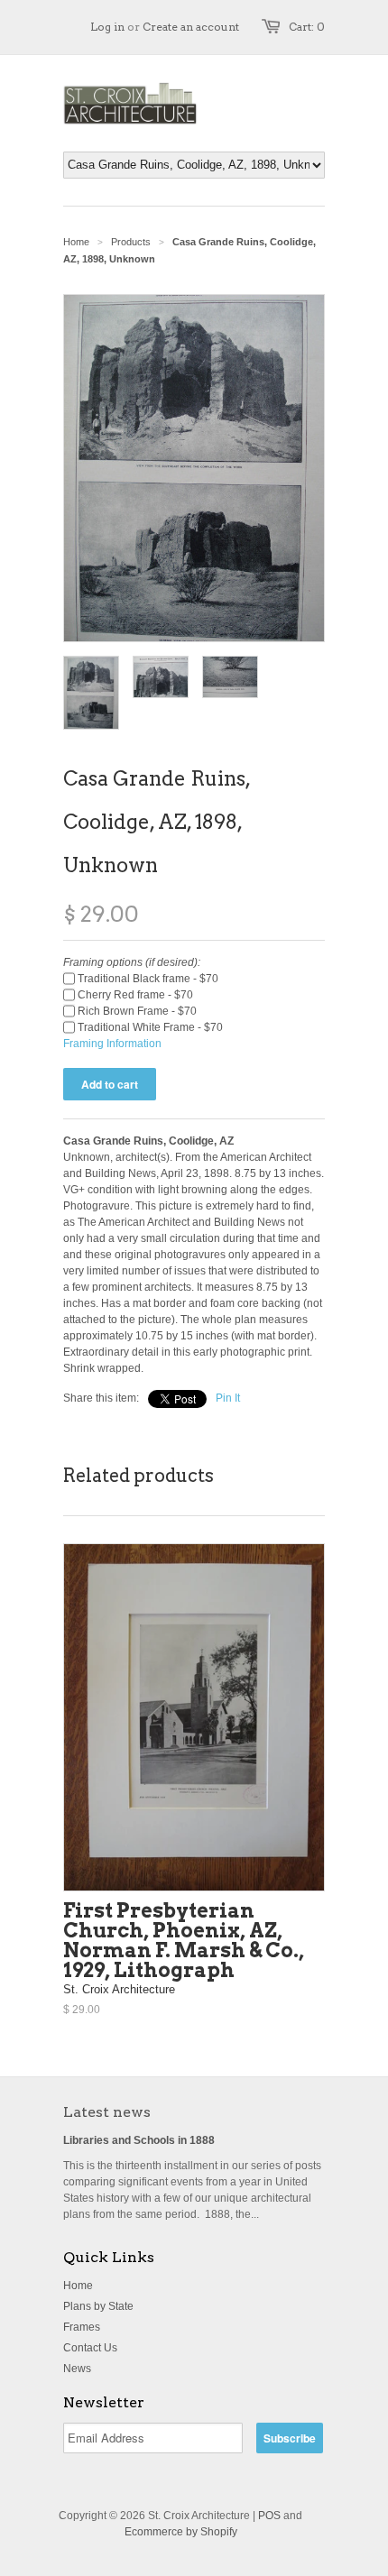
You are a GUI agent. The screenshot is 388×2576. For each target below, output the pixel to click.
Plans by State (98, 2306)
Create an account (191, 27)
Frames (82, 2327)
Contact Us (90, 2348)
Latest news (107, 2112)
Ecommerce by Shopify (181, 2532)
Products (131, 242)
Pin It (228, 1398)
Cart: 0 (307, 27)
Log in (107, 27)
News (77, 2369)
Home (78, 2286)
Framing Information (112, 1044)
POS (269, 2516)
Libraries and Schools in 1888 (139, 2140)
